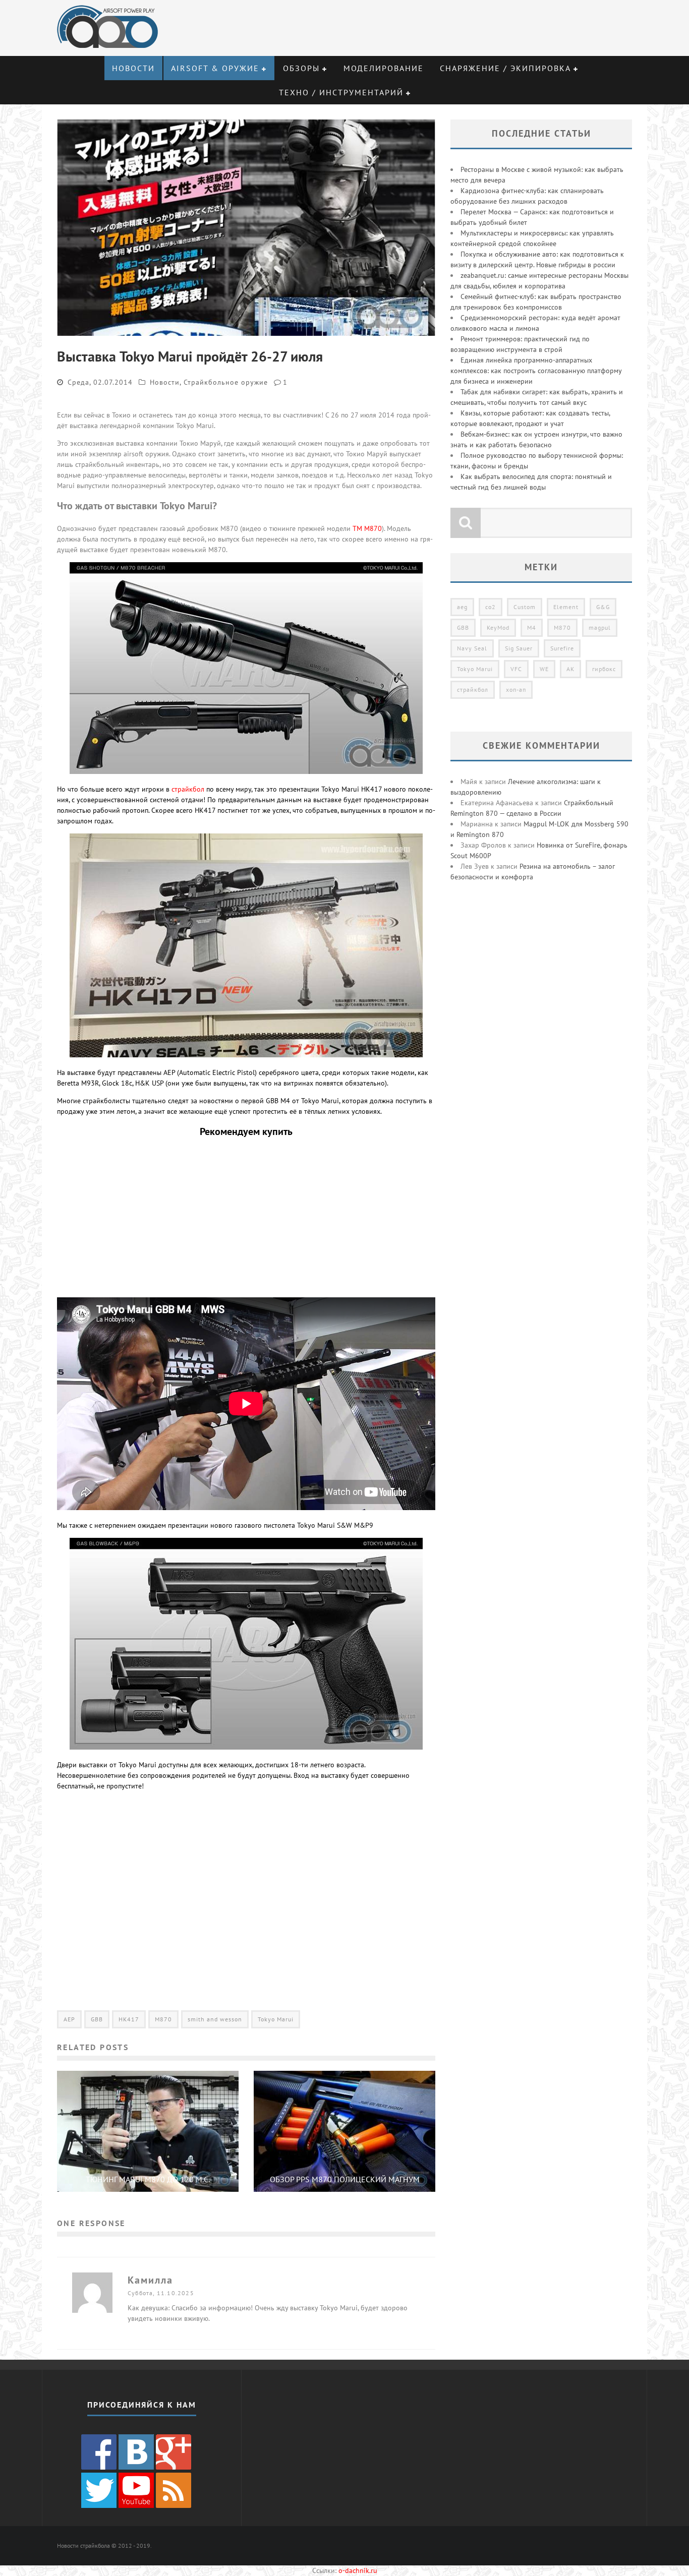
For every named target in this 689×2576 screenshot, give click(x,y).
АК (570, 669)
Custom (525, 607)
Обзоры (301, 68)
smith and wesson (215, 2019)
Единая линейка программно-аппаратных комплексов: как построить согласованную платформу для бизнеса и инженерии (536, 371)
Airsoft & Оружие (215, 68)
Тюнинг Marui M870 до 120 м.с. (148, 2179)
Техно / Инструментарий (341, 92)
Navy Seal (472, 648)
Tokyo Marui (276, 2019)
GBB (97, 2019)
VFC (516, 669)
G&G (603, 607)
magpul (600, 627)
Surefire (562, 648)
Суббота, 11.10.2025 (161, 2293)
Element (566, 607)
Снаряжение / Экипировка (505, 68)
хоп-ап (516, 690)
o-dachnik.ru (358, 2570)
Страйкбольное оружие (226, 382)
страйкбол (188, 789)
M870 (163, 2019)
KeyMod (498, 627)
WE (544, 669)
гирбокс (604, 669)
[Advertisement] (246, 1220)
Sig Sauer (519, 648)
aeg (462, 607)
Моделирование (384, 68)
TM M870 (367, 528)
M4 (532, 627)
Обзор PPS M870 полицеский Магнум (345, 2179)
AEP (69, 2019)
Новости (133, 68)
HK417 (129, 2019)
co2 (491, 607)
